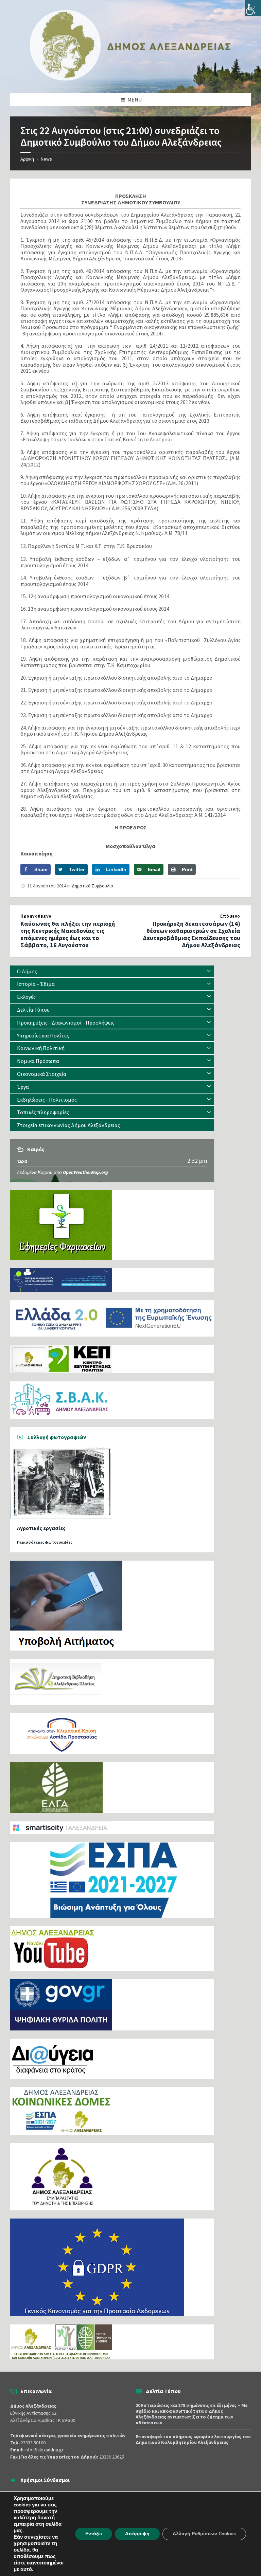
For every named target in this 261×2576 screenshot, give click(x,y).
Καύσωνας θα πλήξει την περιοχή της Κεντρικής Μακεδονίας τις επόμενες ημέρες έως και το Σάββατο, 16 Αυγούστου (68, 934)
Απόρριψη (137, 2534)
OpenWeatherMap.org (85, 1172)
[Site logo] (130, 79)
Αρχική (27, 159)
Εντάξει (94, 2534)
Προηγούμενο (36, 916)
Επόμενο (230, 916)
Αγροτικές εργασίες (41, 1528)
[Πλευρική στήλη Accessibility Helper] (253, 8)
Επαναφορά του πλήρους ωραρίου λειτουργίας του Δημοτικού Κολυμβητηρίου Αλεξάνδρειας (193, 2439)
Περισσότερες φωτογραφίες (45, 1542)
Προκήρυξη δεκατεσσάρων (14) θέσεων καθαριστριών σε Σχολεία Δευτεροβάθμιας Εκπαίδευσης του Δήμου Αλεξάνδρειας (192, 934)
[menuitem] (112, 971)
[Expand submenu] (209, 971)
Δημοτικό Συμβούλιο (92, 886)
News (46, 159)
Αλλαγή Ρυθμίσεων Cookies (204, 2534)
